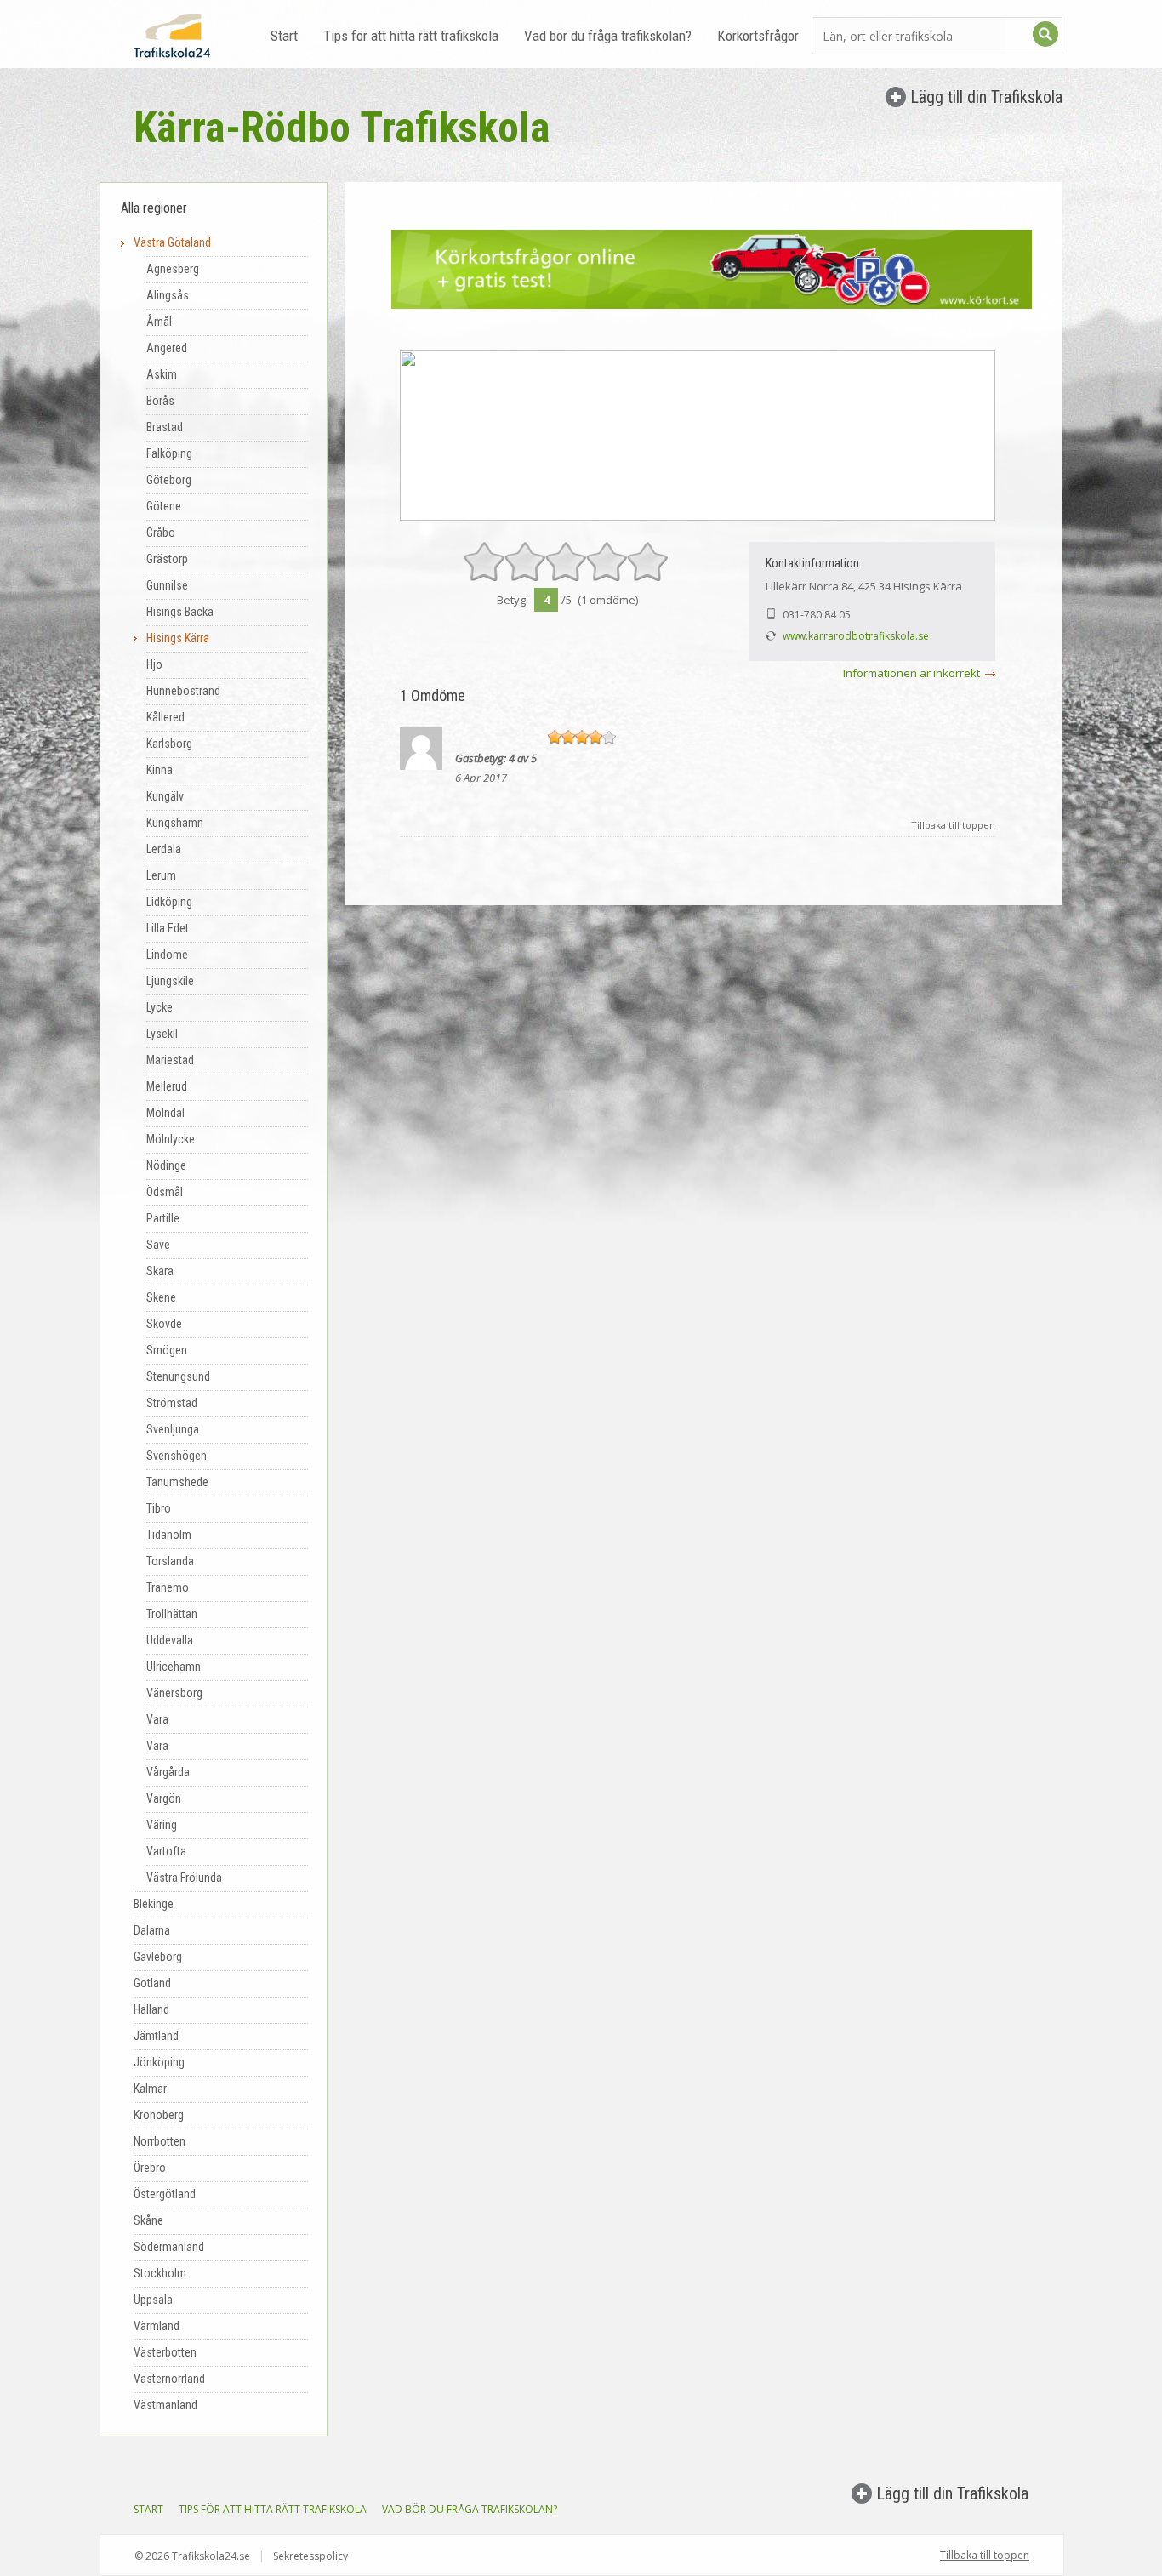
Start (284, 36)
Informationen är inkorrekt (911, 673)
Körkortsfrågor (758, 36)
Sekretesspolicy (310, 2556)
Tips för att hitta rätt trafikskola (411, 36)
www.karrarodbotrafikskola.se (856, 636)
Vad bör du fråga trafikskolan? (608, 36)
